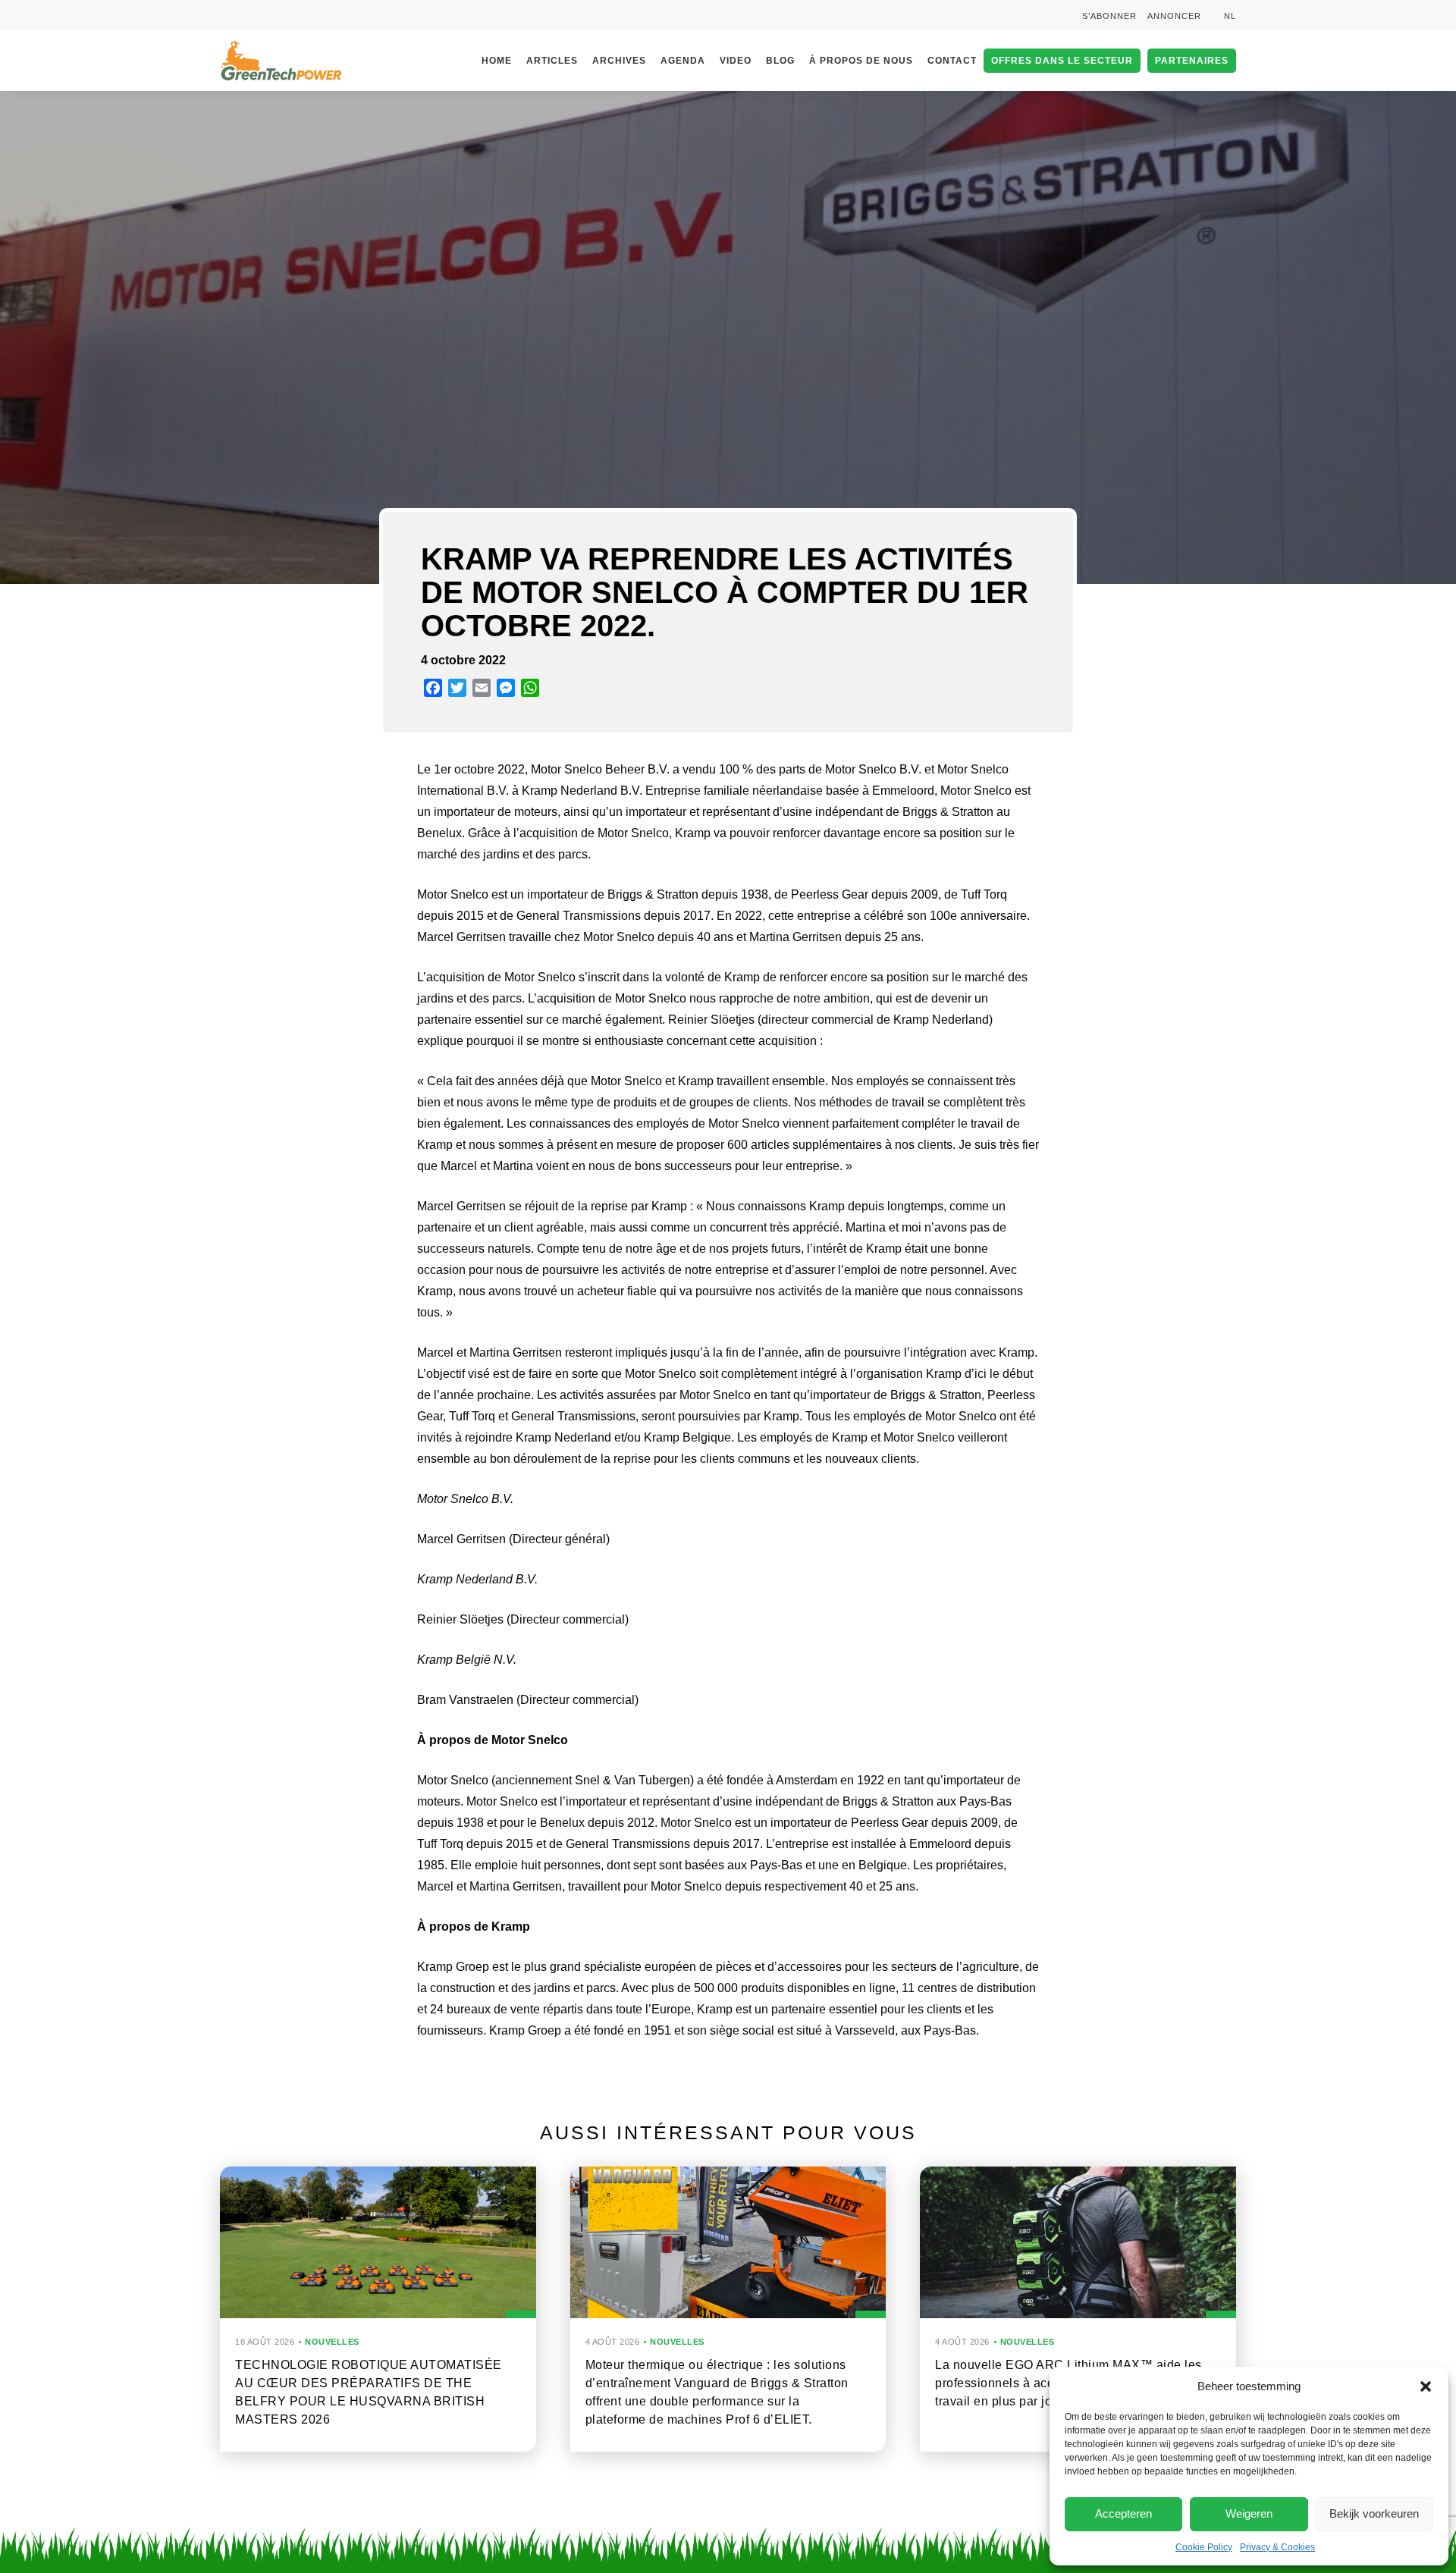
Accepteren (1123, 2513)
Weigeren (1249, 2513)
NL (1230, 16)
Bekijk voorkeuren (1374, 2513)
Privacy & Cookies (1277, 2547)
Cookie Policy (1204, 2547)
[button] (1426, 2386)
